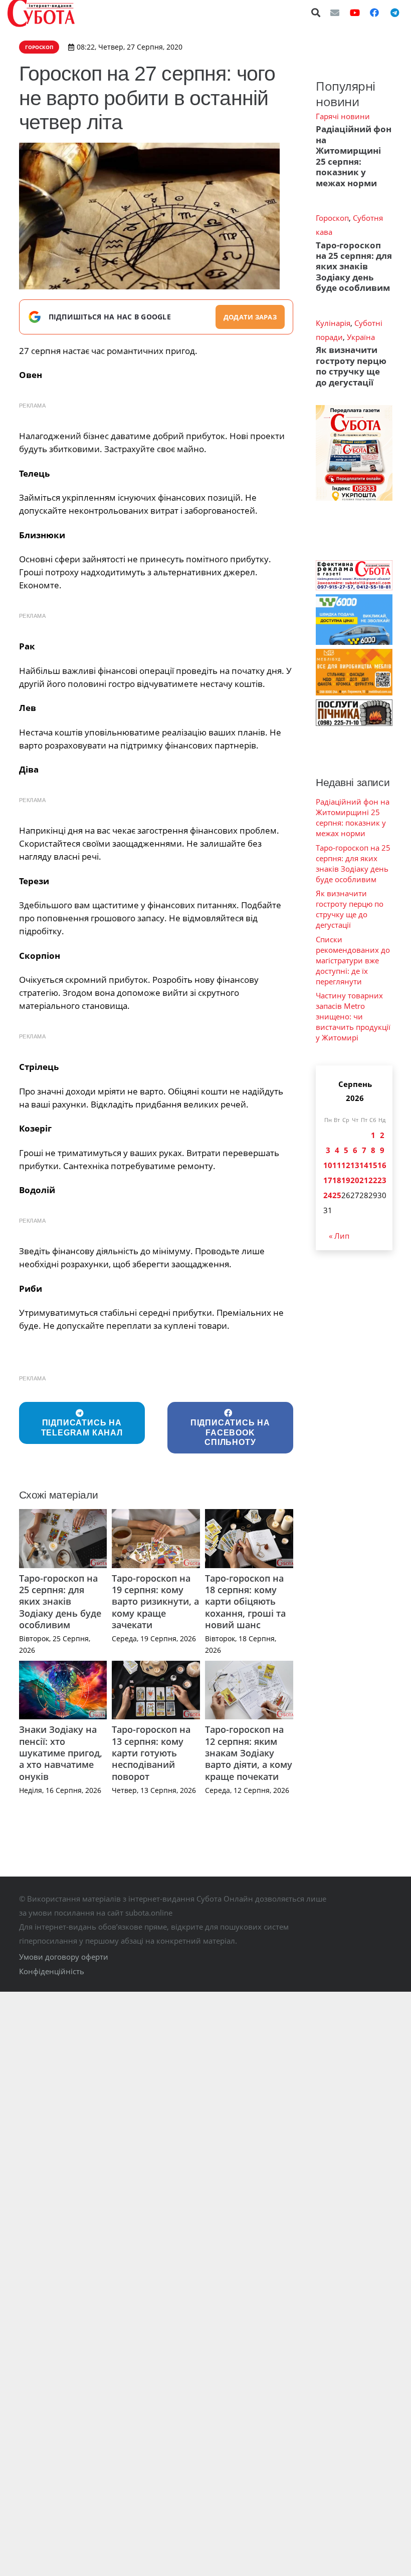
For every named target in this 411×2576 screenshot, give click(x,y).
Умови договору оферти (64, 1957)
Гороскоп (332, 218)
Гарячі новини (343, 116)
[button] (316, 13)
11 (337, 1165)
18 (337, 1180)
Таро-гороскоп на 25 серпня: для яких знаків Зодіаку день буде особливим (60, 1602)
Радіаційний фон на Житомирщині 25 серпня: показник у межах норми (354, 156)
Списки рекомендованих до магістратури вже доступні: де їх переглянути (353, 960)
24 (328, 1195)
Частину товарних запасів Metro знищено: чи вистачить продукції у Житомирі (353, 1016)
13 (355, 1165)
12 (346, 1165)
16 (382, 1165)
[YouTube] (355, 13)
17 (328, 1180)
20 (355, 1180)
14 (364, 1165)
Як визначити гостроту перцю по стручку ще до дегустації (351, 366)
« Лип (339, 1236)
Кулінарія (333, 323)
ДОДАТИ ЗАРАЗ (250, 317)
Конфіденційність (52, 1971)
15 (373, 1165)
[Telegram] (394, 13)
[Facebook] (374, 13)
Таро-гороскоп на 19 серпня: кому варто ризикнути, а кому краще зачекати (155, 1602)
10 (328, 1165)
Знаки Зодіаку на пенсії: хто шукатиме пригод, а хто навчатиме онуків (61, 1753)
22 (373, 1180)
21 (364, 1180)
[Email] (335, 13)
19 (346, 1180)
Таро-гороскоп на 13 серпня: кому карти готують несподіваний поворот (151, 1753)
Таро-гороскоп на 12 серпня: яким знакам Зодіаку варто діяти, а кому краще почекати (249, 1753)
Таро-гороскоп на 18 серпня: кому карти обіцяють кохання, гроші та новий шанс (245, 1602)
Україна (361, 337)
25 (337, 1195)
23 (382, 1180)
